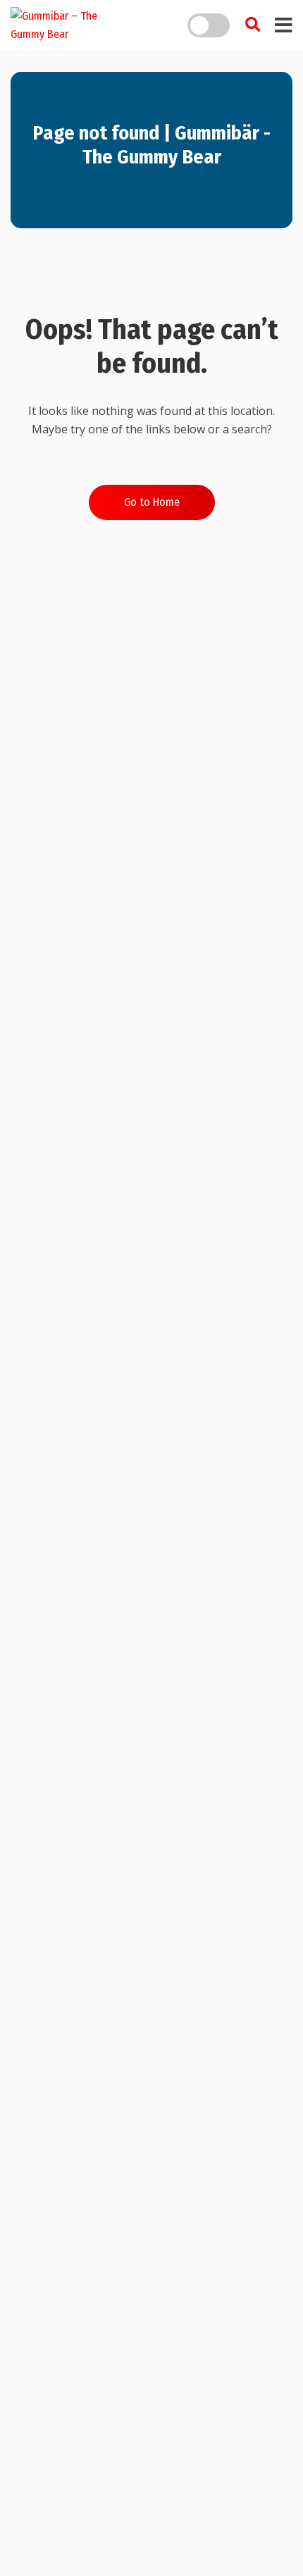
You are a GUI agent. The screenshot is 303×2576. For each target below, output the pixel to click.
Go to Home (152, 502)
